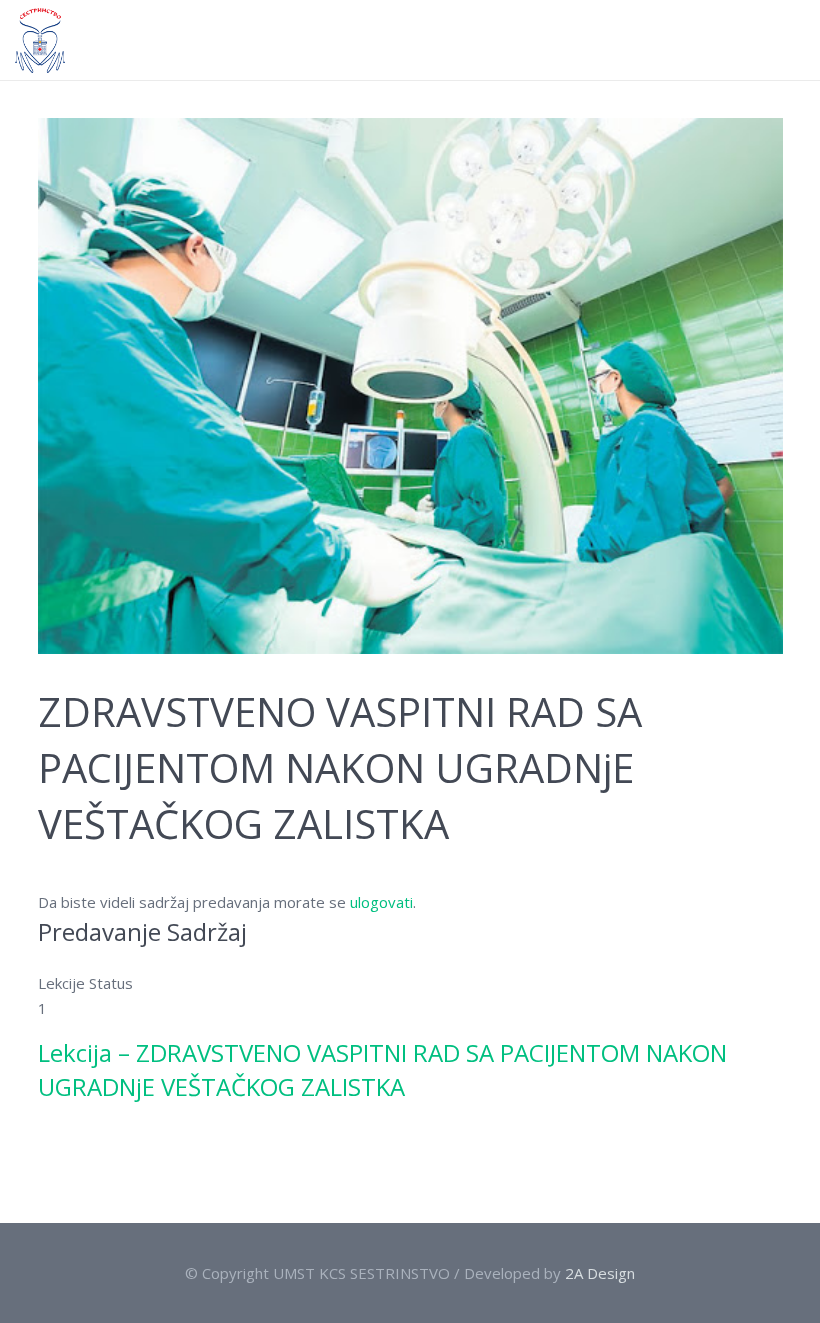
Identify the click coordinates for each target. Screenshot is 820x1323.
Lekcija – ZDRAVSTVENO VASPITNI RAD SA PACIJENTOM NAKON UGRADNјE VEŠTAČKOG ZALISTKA (382, 1069)
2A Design (600, 1273)
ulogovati (381, 902)
